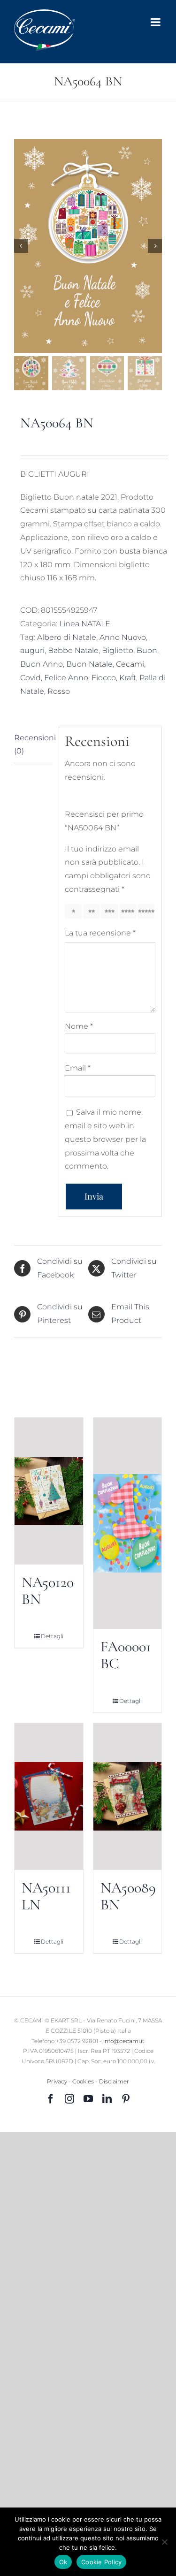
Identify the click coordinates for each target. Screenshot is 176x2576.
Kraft (128, 678)
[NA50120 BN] (49, 1491)
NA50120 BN (48, 1591)
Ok (63, 2562)
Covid (31, 678)
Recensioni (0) (33, 745)
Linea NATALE (85, 624)
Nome (79, 1026)
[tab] (33, 745)
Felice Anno (66, 678)
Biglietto (118, 650)
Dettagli (52, 1636)
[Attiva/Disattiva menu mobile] (156, 22)
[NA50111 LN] (49, 1797)
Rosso (59, 691)
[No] (164, 2542)
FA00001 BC (126, 1655)
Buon (147, 650)
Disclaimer (114, 2081)
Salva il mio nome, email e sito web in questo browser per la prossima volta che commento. (105, 1139)
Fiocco (104, 678)
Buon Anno (42, 664)
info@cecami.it (124, 2041)
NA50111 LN (46, 1896)
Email (78, 1068)
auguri (32, 650)
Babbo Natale (73, 650)
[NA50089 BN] (128, 1797)
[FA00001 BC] (128, 1523)
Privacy (57, 2081)
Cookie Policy (101, 2562)
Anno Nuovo (123, 637)
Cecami (130, 664)
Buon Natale (89, 664)
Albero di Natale (67, 637)
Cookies (83, 2081)
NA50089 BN (128, 1896)
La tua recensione (100, 933)
